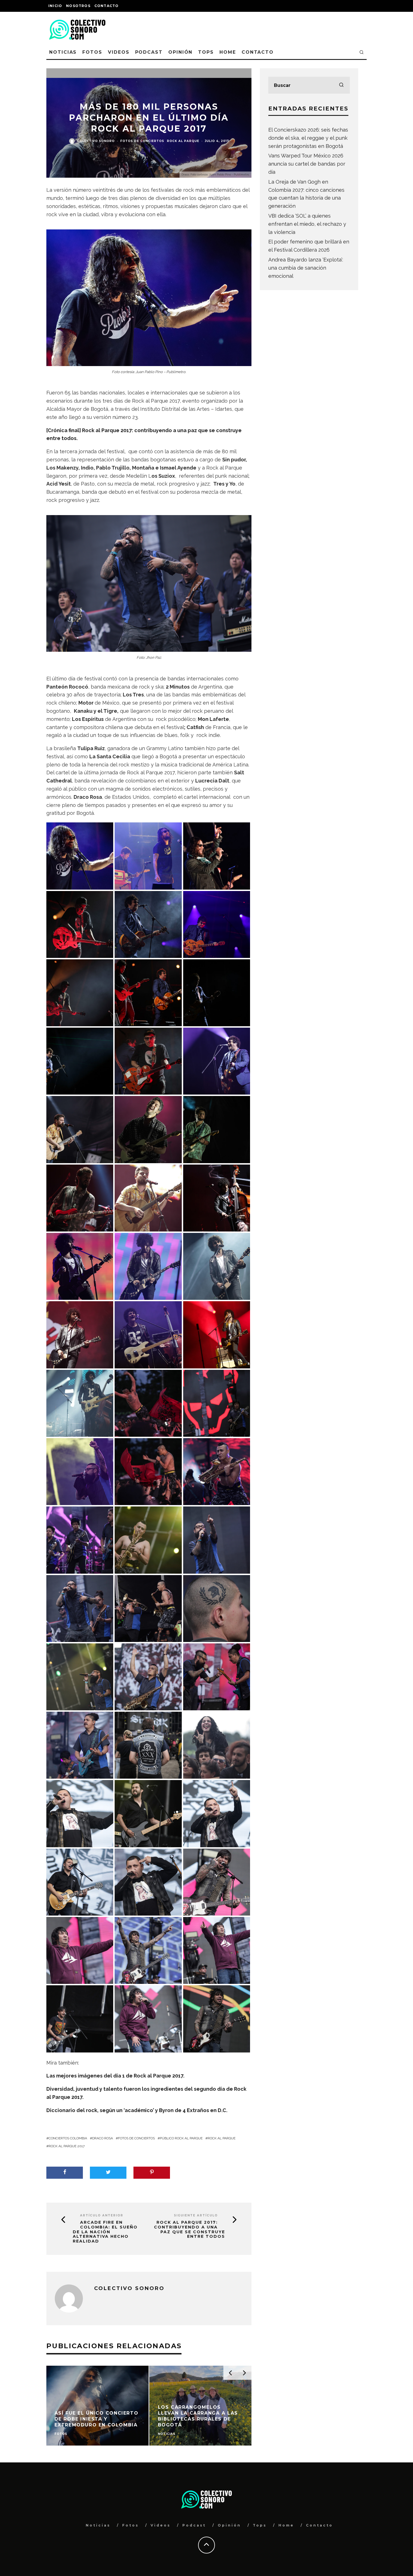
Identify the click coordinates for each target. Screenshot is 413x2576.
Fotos (92, 52)
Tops (206, 52)
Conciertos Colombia (68, 2138)
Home (228, 52)
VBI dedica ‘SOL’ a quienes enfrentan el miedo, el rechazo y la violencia (307, 224)
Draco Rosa (103, 2138)
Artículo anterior (102, 2215)
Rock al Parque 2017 (67, 2146)
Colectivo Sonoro (96, 141)
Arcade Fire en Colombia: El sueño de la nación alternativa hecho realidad (105, 2232)
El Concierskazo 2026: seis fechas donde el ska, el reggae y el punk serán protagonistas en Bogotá (308, 138)
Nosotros (78, 6)
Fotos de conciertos (142, 141)
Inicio (55, 6)
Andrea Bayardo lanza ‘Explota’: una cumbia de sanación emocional (306, 268)
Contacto (107, 6)
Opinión (180, 52)
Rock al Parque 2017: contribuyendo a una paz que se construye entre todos (190, 2229)
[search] (341, 85)
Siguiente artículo (196, 2215)
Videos (119, 52)
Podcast (149, 52)
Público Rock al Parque (181, 2138)
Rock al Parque (183, 141)
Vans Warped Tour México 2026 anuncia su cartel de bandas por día (307, 164)
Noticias (63, 52)
